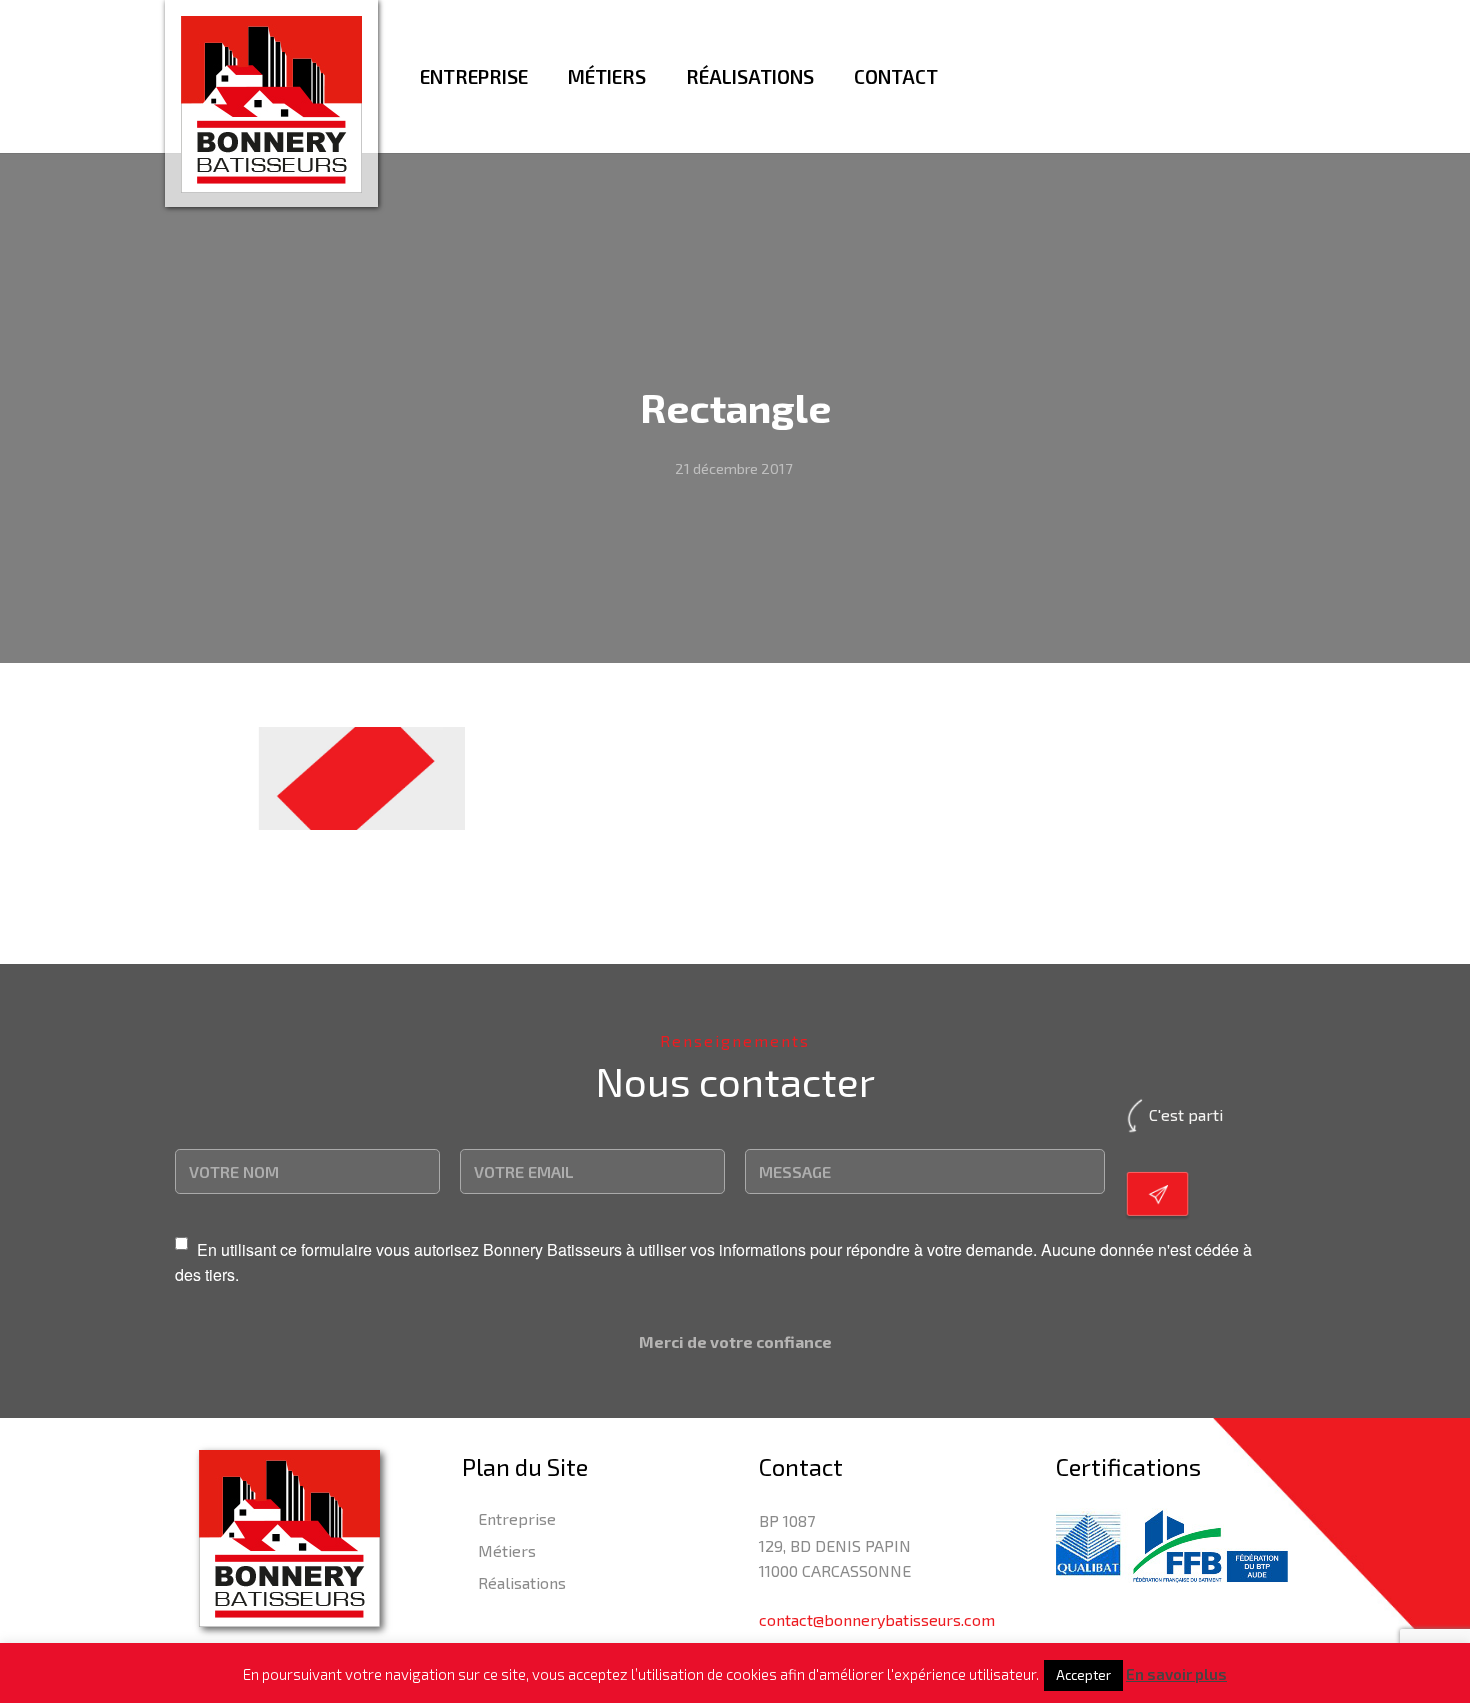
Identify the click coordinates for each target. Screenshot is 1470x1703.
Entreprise (517, 1518)
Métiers (507, 1550)
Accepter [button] (1083, 1675)
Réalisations (522, 1582)
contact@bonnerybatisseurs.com (877, 1619)
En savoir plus (1176, 1674)
